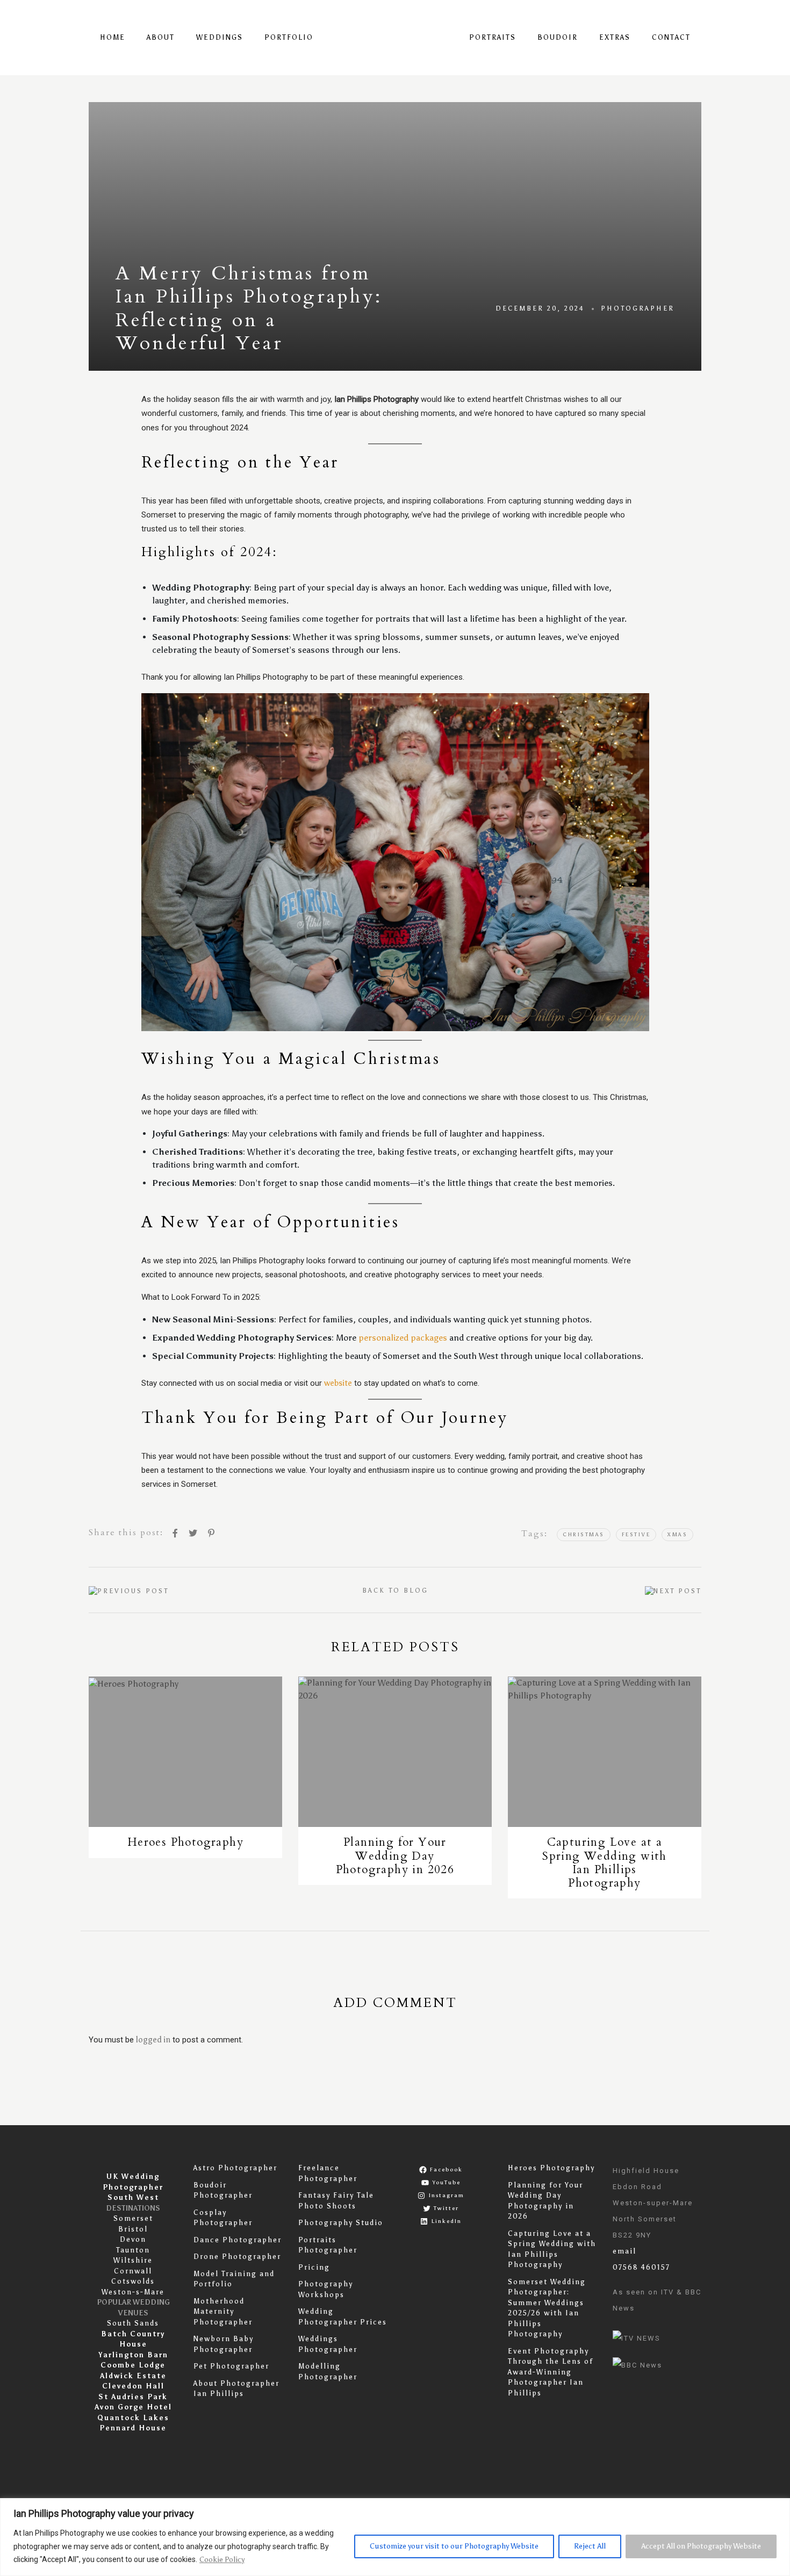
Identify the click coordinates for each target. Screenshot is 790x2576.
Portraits (493, 37)
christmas (584, 1535)
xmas (677, 1535)
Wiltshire (133, 2260)
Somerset (133, 2218)
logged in (153, 2040)
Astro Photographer (235, 2168)
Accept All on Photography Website (701, 2546)
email (624, 2251)
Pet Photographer (231, 2366)
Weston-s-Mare (133, 2292)
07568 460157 (641, 2267)
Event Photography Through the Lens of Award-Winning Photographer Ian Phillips (551, 2372)
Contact (671, 37)
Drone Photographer (237, 2257)
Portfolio (289, 37)
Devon (133, 2239)
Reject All (590, 2546)
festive (636, 1535)
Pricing (314, 2267)
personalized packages (403, 1338)
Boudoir (558, 37)
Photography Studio (341, 2223)
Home (113, 37)
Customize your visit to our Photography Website (454, 2546)
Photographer (638, 308)
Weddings (220, 37)
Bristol (133, 2229)
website (338, 1383)
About (161, 37)
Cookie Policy (222, 2560)
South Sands (133, 2323)
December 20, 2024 (540, 308)
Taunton (133, 2250)
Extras (615, 37)
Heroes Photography (551, 2168)
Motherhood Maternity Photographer (223, 2312)
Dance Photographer (238, 2240)
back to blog (395, 1591)
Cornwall (133, 2271)
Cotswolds (133, 2281)
